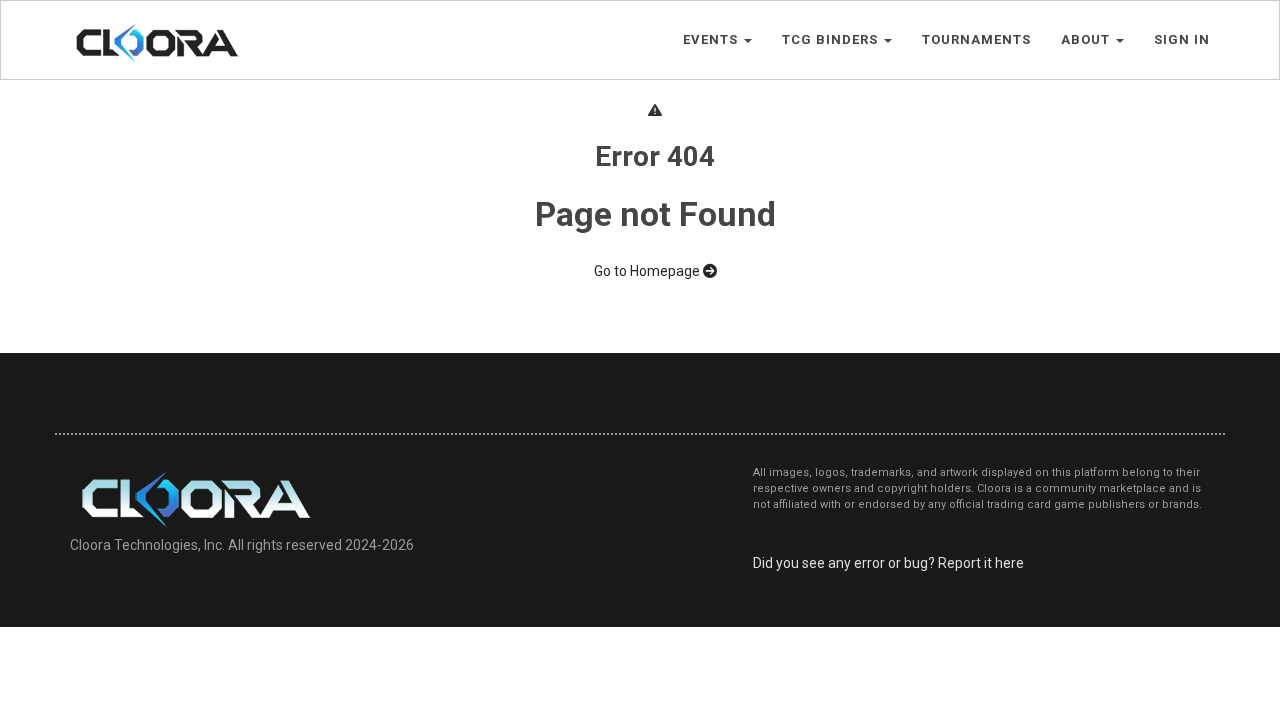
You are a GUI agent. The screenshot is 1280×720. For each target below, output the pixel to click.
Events (712, 39)
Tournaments (976, 39)
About (1087, 39)
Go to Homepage (648, 271)
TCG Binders (832, 39)
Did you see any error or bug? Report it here (888, 563)
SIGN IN (1182, 39)
